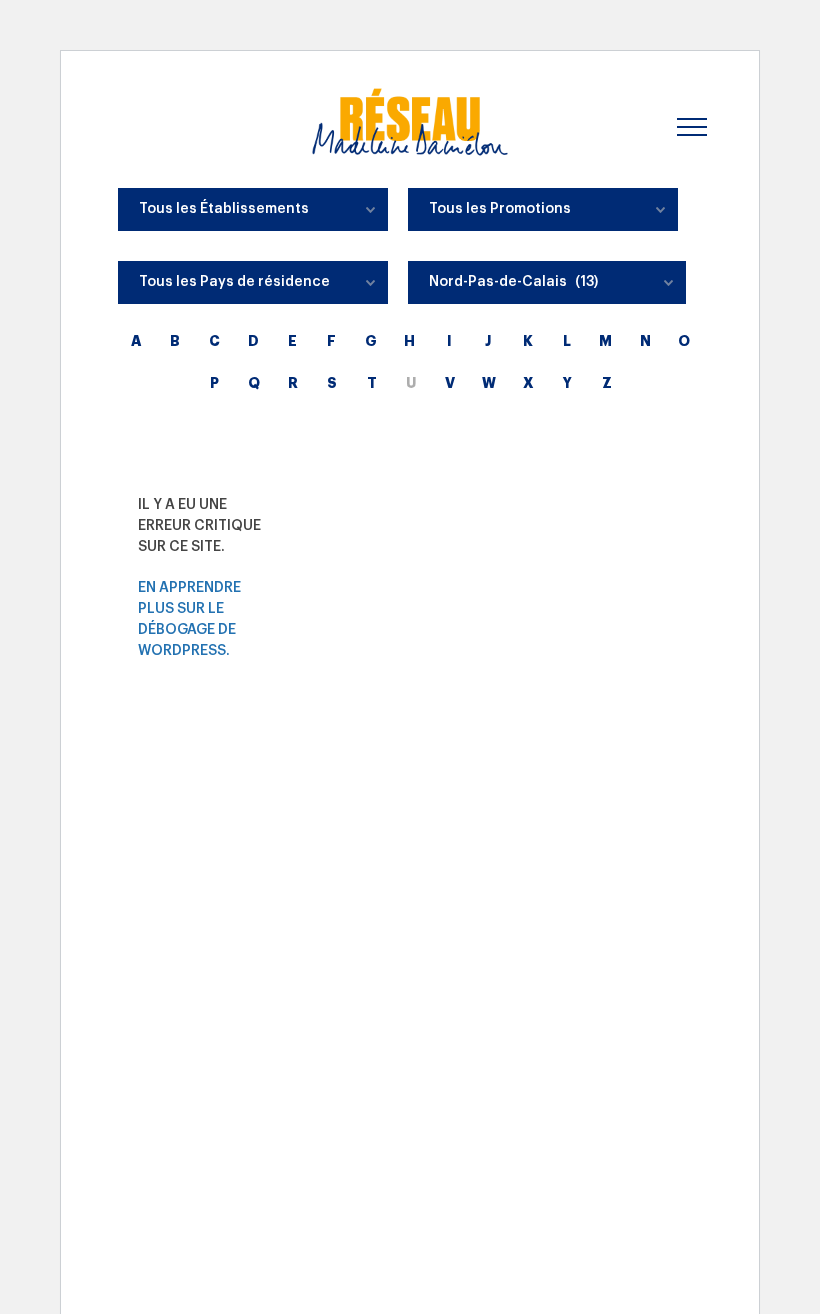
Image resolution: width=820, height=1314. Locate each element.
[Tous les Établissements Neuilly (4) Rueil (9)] (253, 214)
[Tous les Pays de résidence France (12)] (253, 287)
